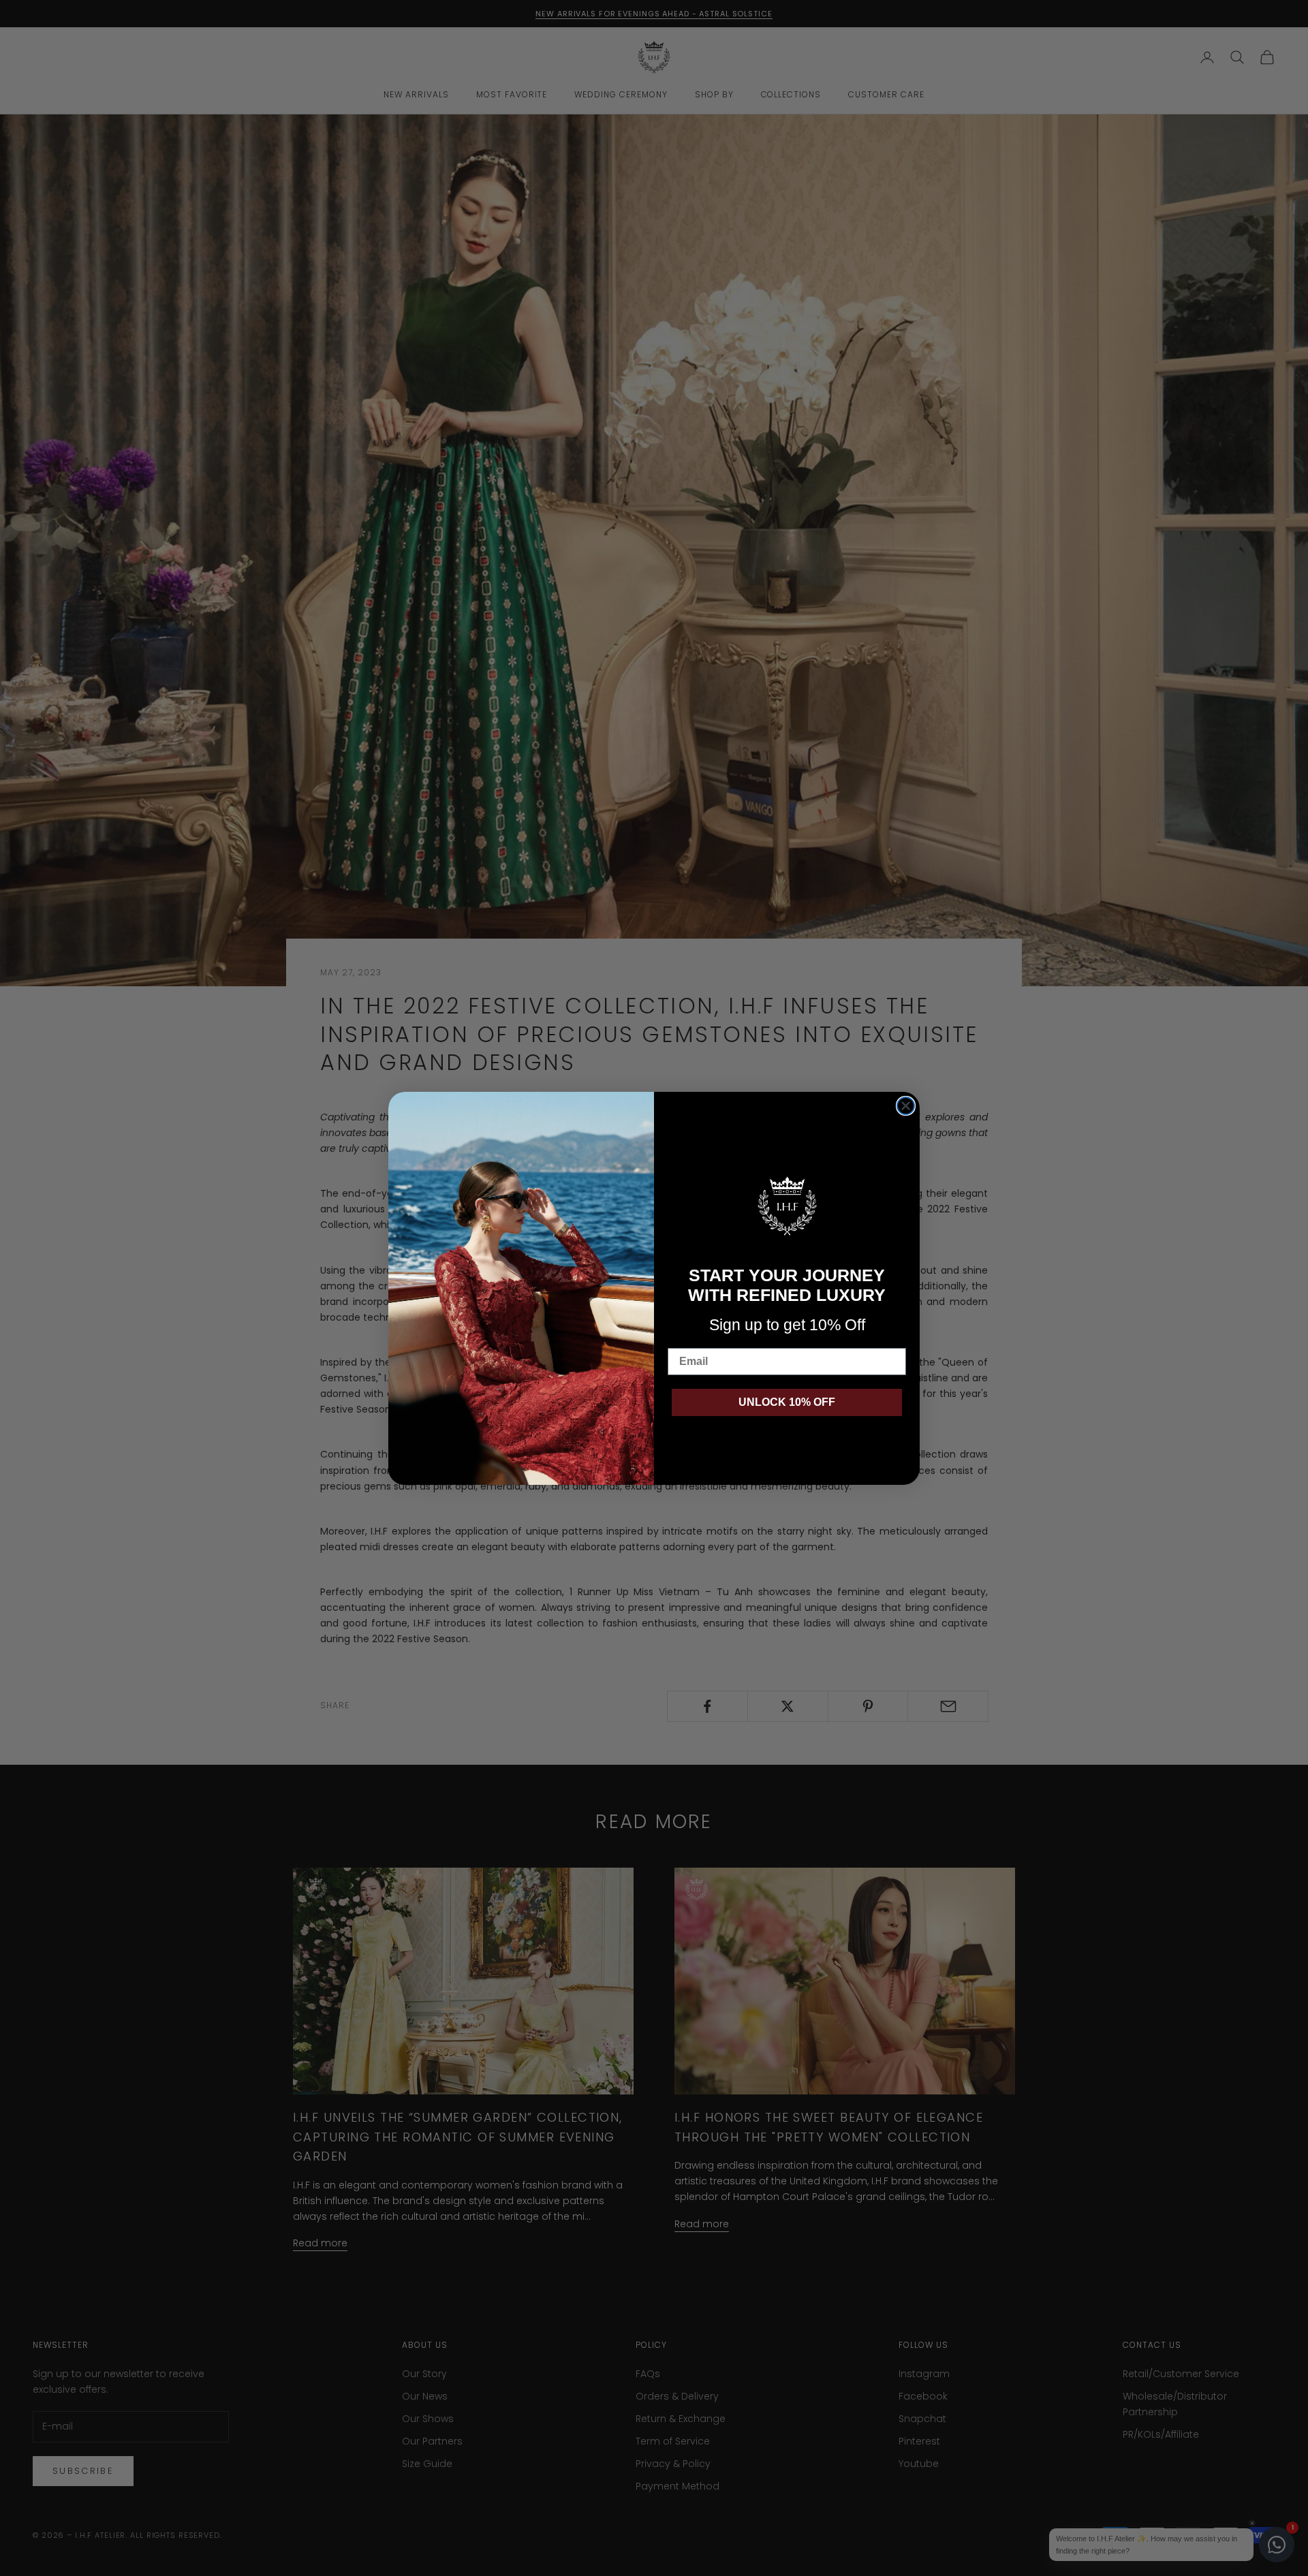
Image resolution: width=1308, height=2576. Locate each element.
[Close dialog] (906, 1106)
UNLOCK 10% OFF (787, 1402)
